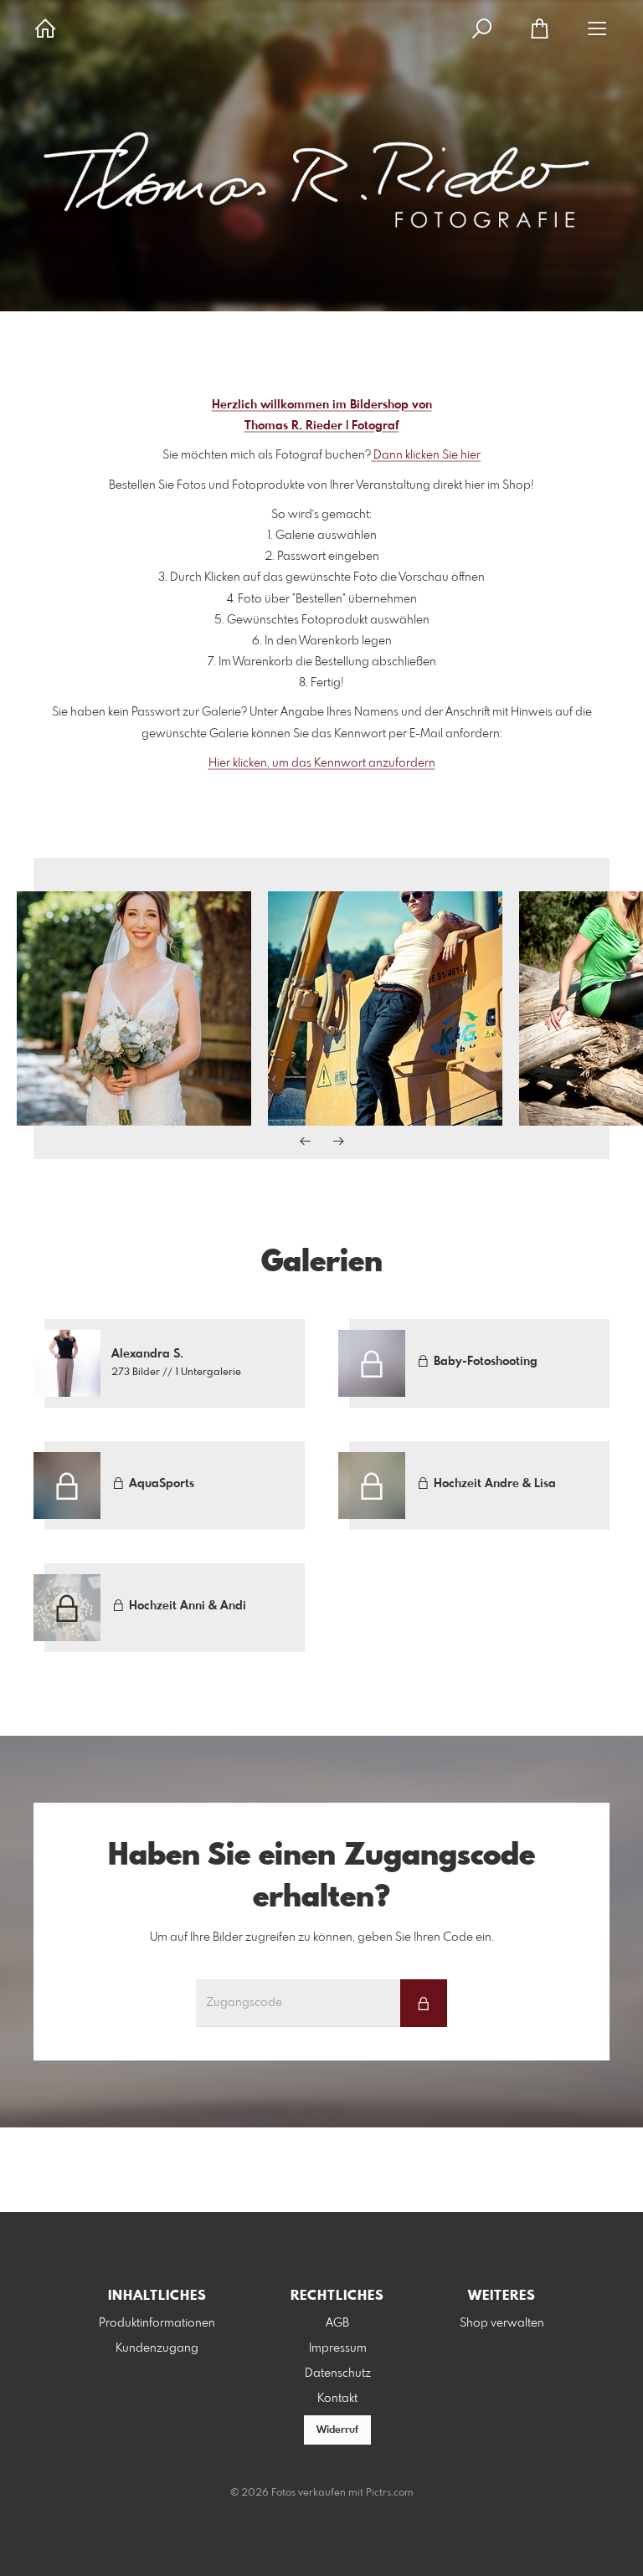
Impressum (338, 2348)
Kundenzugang (157, 2348)
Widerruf (337, 2430)
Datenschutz (338, 2373)
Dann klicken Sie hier (426, 455)
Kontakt (337, 2399)
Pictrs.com (390, 2493)
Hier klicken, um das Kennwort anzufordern (322, 763)
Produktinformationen (157, 2323)
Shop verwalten (502, 2323)
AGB (337, 2323)
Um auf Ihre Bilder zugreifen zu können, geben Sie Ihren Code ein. (322, 1937)
